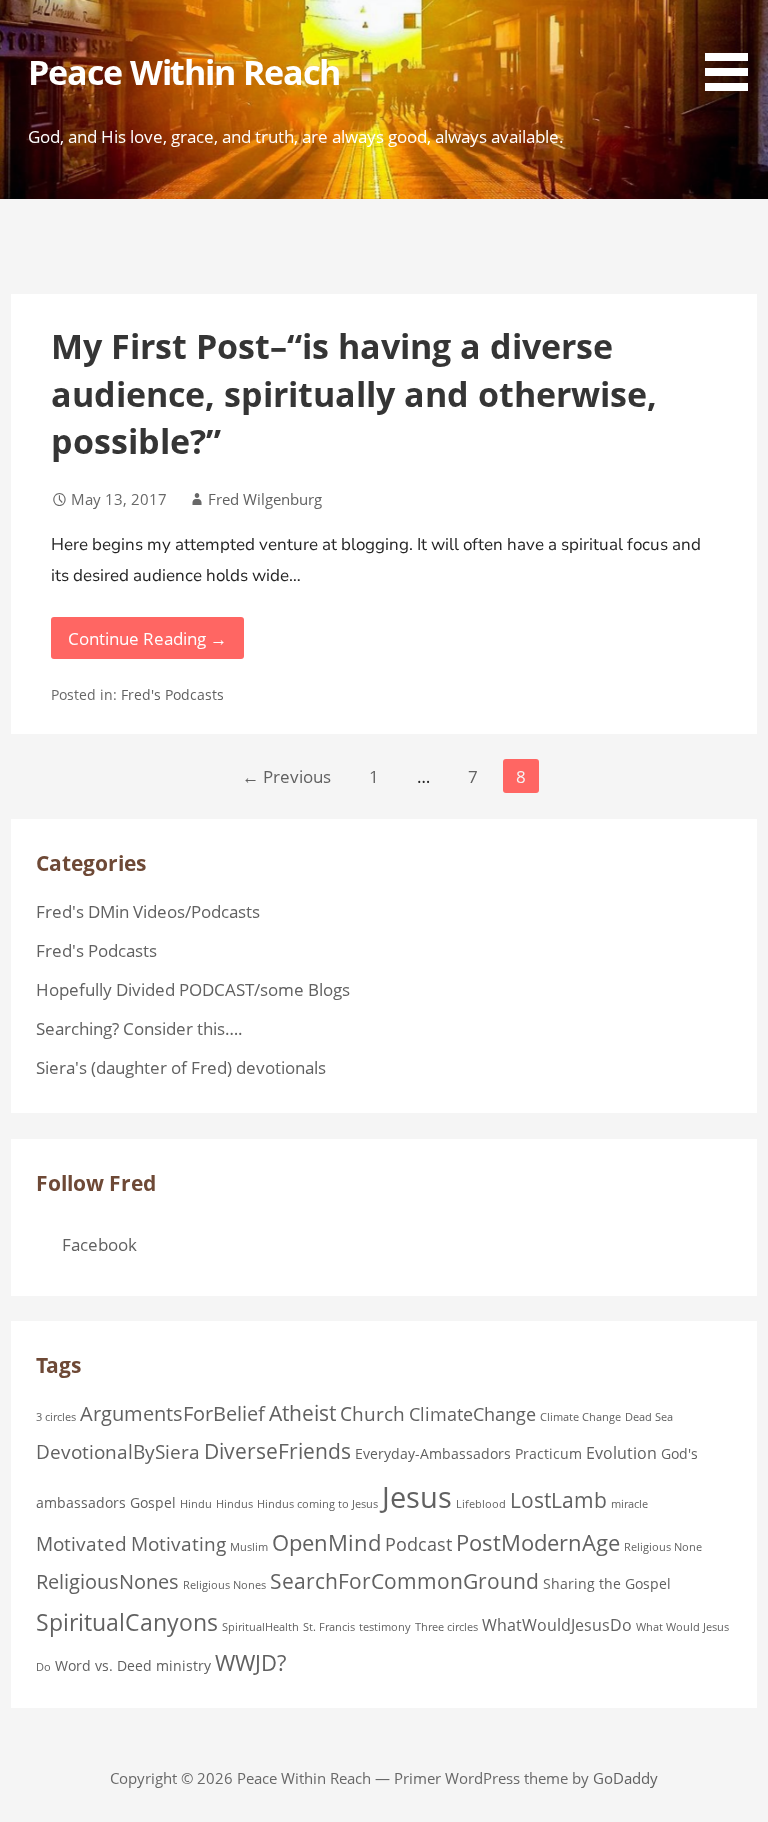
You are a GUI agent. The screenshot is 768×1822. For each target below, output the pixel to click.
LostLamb (558, 1500)
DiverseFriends (277, 1451)
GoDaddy (625, 1778)
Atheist (302, 1413)
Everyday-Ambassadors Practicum (468, 1453)
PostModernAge (538, 1542)
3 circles (56, 1417)
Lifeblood (481, 1504)
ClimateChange (472, 1414)
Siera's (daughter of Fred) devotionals (181, 1067)
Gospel (153, 1502)
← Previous (286, 776)
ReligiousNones (107, 1581)
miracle (629, 1504)
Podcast (418, 1544)
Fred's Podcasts (172, 694)
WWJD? (250, 1662)
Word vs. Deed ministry (133, 1665)
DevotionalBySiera (118, 1452)
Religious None (663, 1547)
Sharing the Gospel (607, 1583)
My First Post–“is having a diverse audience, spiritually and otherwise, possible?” (354, 393)
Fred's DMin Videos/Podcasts (148, 911)
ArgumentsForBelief (172, 1413)
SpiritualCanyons (127, 1622)
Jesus (417, 1497)
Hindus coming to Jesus (317, 1504)
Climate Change (580, 1417)
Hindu (196, 1504)
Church (372, 1414)
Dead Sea (649, 1417)
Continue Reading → (147, 638)
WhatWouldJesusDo (557, 1625)
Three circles (446, 1627)
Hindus (234, 1504)
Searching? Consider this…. (139, 1028)
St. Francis (329, 1627)
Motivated (81, 1544)
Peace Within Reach (184, 72)
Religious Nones (224, 1585)
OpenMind (326, 1542)
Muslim (249, 1547)
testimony (385, 1627)
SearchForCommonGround (404, 1581)
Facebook (99, 1244)
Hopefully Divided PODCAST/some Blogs (193, 989)
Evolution (621, 1453)
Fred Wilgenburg (265, 499)
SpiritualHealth (260, 1627)
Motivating (178, 1544)
